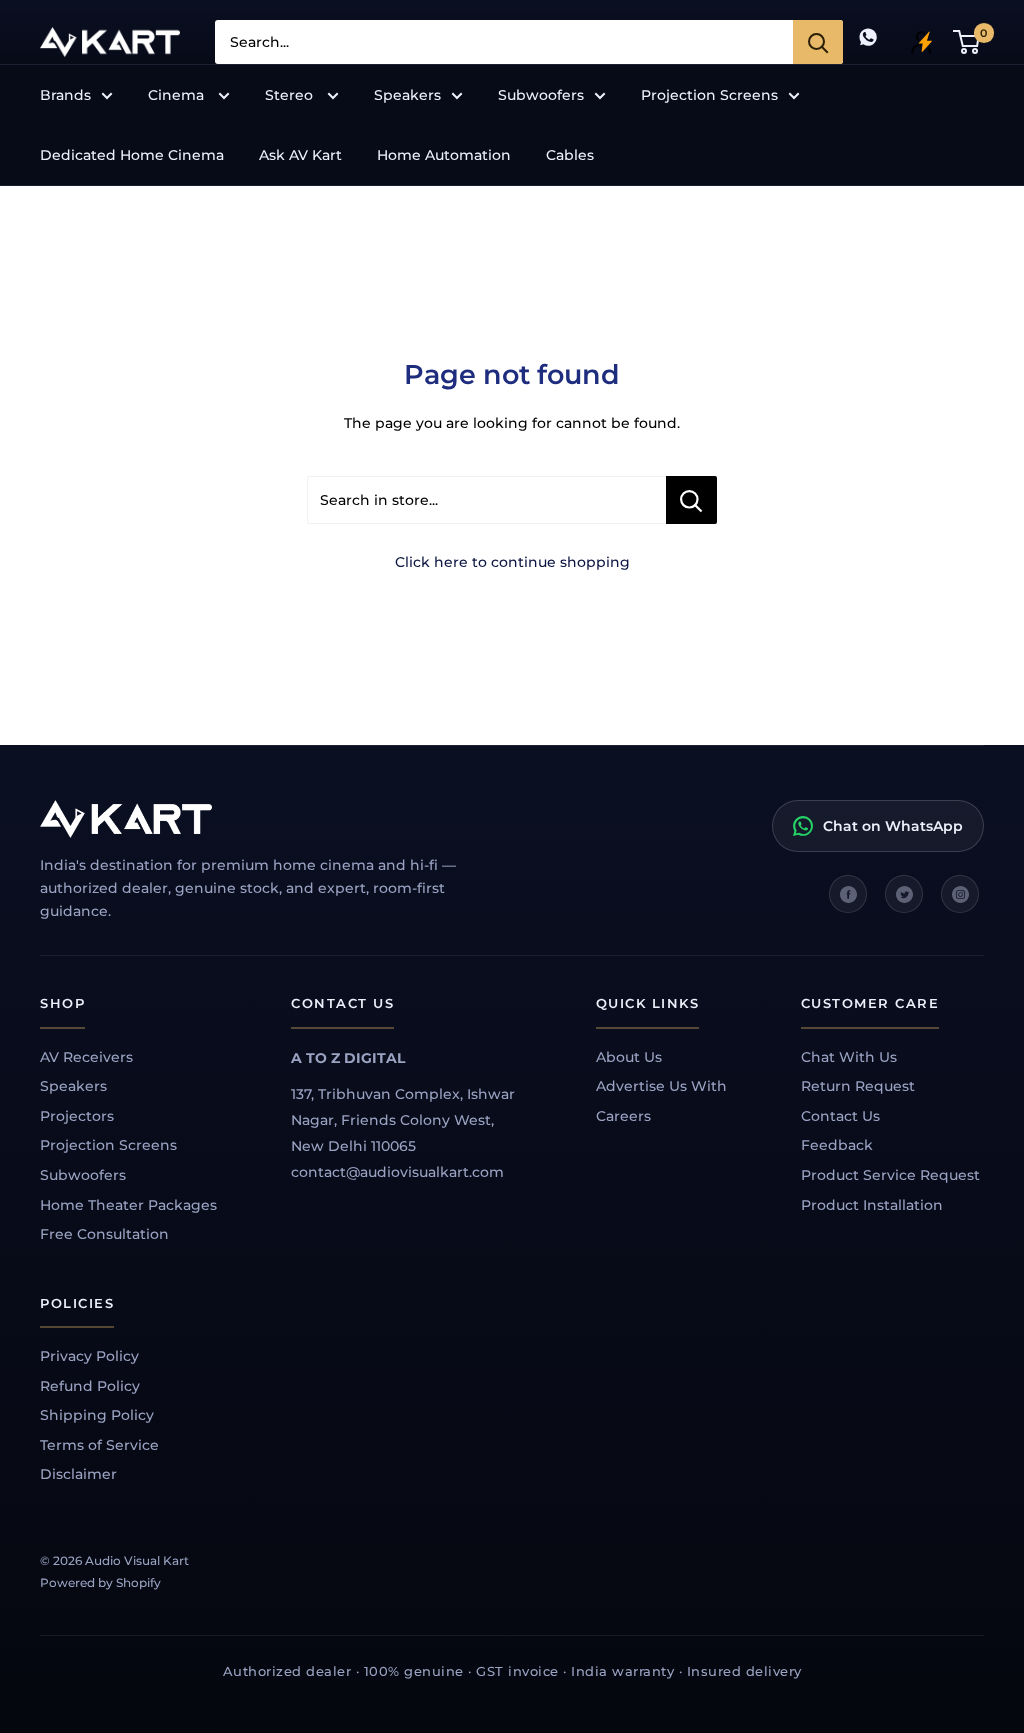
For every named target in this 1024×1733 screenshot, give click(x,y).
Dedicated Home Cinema (132, 155)
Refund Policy (90, 1386)
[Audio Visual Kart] (270, 819)
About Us (629, 1057)
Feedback (837, 1145)
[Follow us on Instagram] (960, 894)
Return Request (858, 1086)
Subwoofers (541, 95)
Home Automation (444, 155)
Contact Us (840, 1116)
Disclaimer (78, 1474)
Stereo (291, 95)
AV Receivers (86, 1057)
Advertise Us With (661, 1086)
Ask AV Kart (300, 155)
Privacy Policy (89, 1356)
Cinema (178, 95)
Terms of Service (99, 1445)
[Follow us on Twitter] (904, 894)
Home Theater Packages (128, 1205)
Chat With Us (849, 1057)
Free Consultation (104, 1234)
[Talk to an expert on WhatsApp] (868, 41)
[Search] (818, 42)
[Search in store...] (691, 500)
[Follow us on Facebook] (848, 894)
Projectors (77, 1116)
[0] (967, 42)
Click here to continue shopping (512, 562)
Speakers (407, 95)
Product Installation (872, 1205)
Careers (623, 1116)
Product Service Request (890, 1175)
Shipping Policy (97, 1415)
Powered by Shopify (100, 1582)
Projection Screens (709, 95)
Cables (570, 155)
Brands (65, 95)
